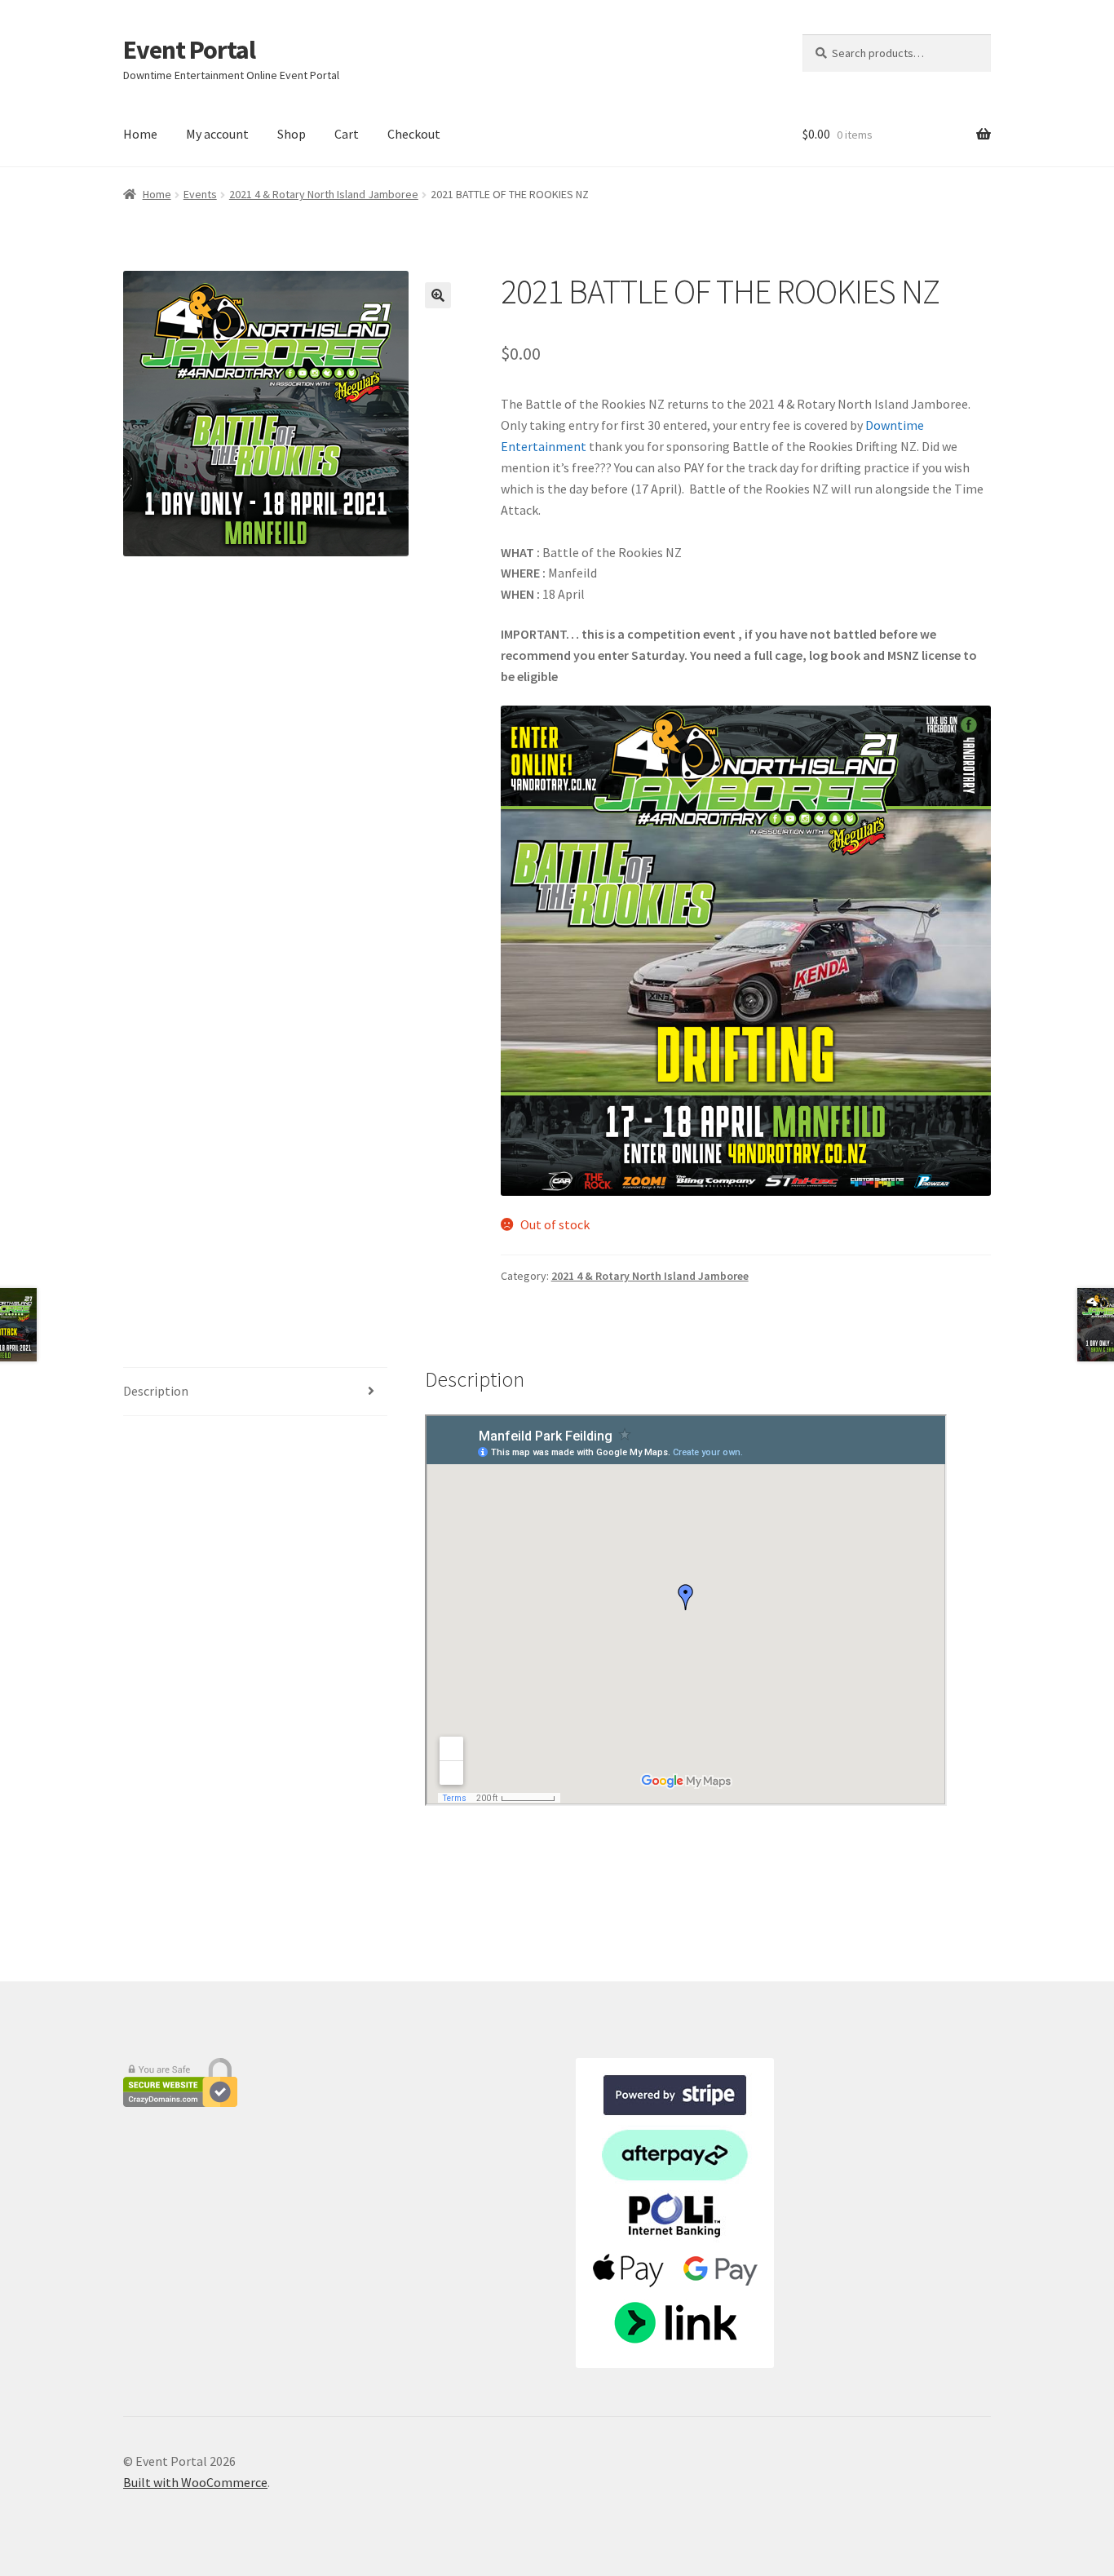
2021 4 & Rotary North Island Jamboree (324, 194)
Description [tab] (156, 1391)
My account (217, 134)
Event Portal (189, 50)
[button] (438, 295)
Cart (347, 134)
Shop (292, 134)
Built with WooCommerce (195, 2482)
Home (140, 134)
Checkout (414, 134)
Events (200, 194)
